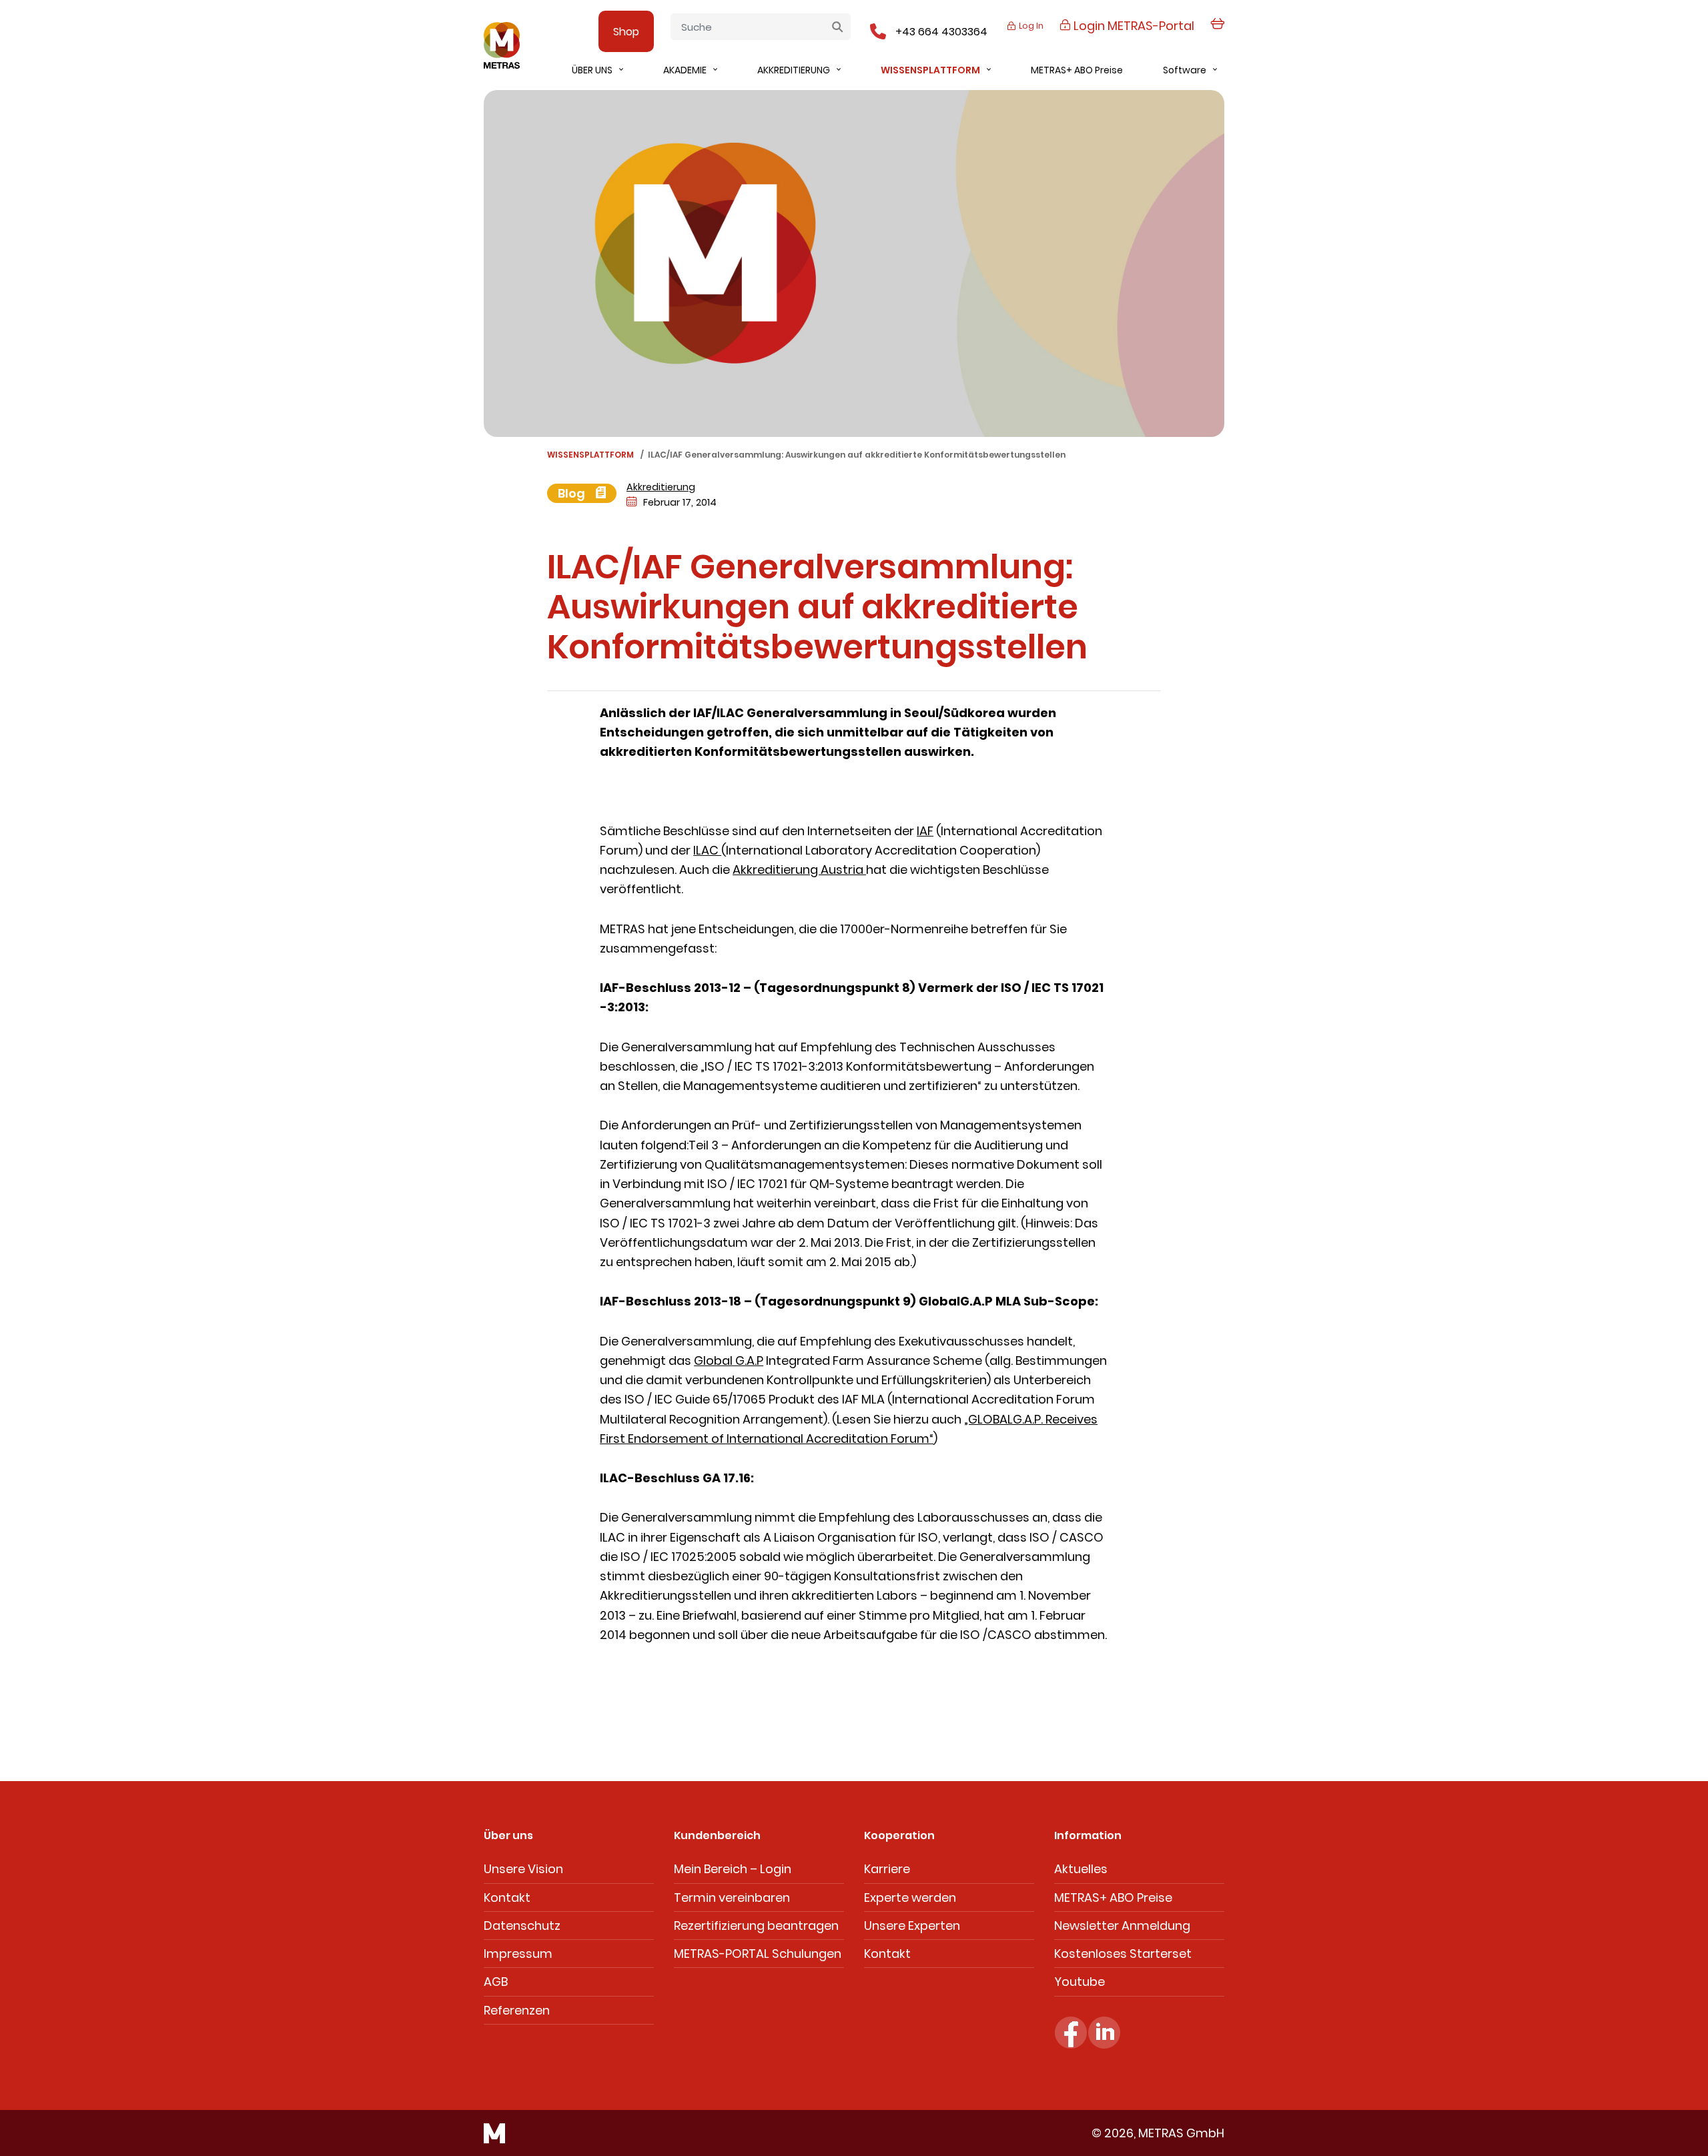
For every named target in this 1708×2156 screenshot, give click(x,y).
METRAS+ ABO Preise (1077, 70)
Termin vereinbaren (732, 1898)
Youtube (1080, 1982)
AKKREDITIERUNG (794, 70)
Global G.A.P (729, 1361)
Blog (573, 493)
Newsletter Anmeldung (1122, 1926)
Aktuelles (1081, 1869)
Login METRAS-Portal (1133, 26)
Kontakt (507, 1898)
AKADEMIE (685, 70)
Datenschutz (522, 1926)
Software (1185, 70)
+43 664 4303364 (941, 32)
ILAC (707, 850)
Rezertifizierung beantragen (756, 1926)
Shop (626, 32)
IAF (925, 831)
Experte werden (910, 1898)
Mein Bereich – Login (733, 1869)
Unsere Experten (912, 1926)
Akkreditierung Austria (799, 870)
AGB (496, 1982)
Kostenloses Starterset (1123, 1954)
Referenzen (517, 2010)
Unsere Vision (523, 1869)
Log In (1030, 26)
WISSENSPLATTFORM (930, 70)
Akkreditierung (661, 487)
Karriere (887, 1869)
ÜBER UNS (592, 70)
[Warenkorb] (1217, 31)
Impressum (518, 1954)
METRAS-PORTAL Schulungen (758, 1954)
